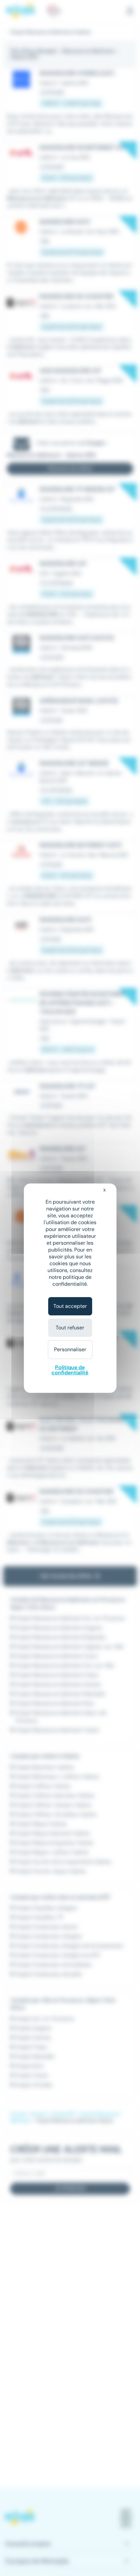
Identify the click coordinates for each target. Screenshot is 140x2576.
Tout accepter (70, 1306)
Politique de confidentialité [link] (70, 1370)
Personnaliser (70, 1349)
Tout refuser (70, 1328)
